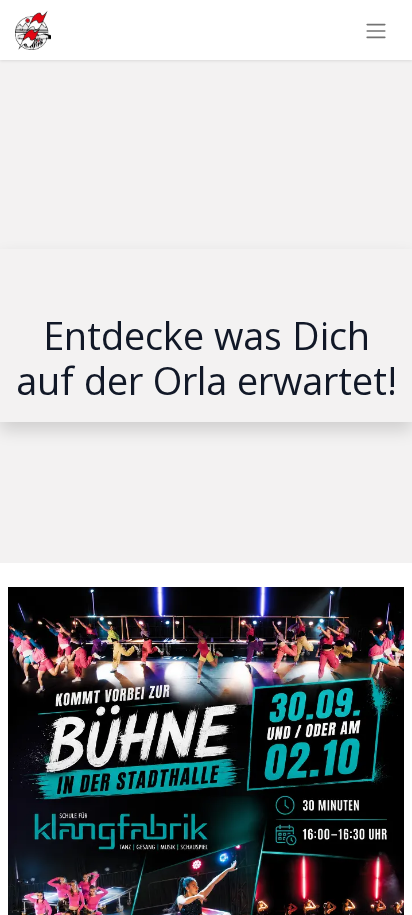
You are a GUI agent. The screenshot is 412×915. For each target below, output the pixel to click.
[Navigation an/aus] (376, 30)
